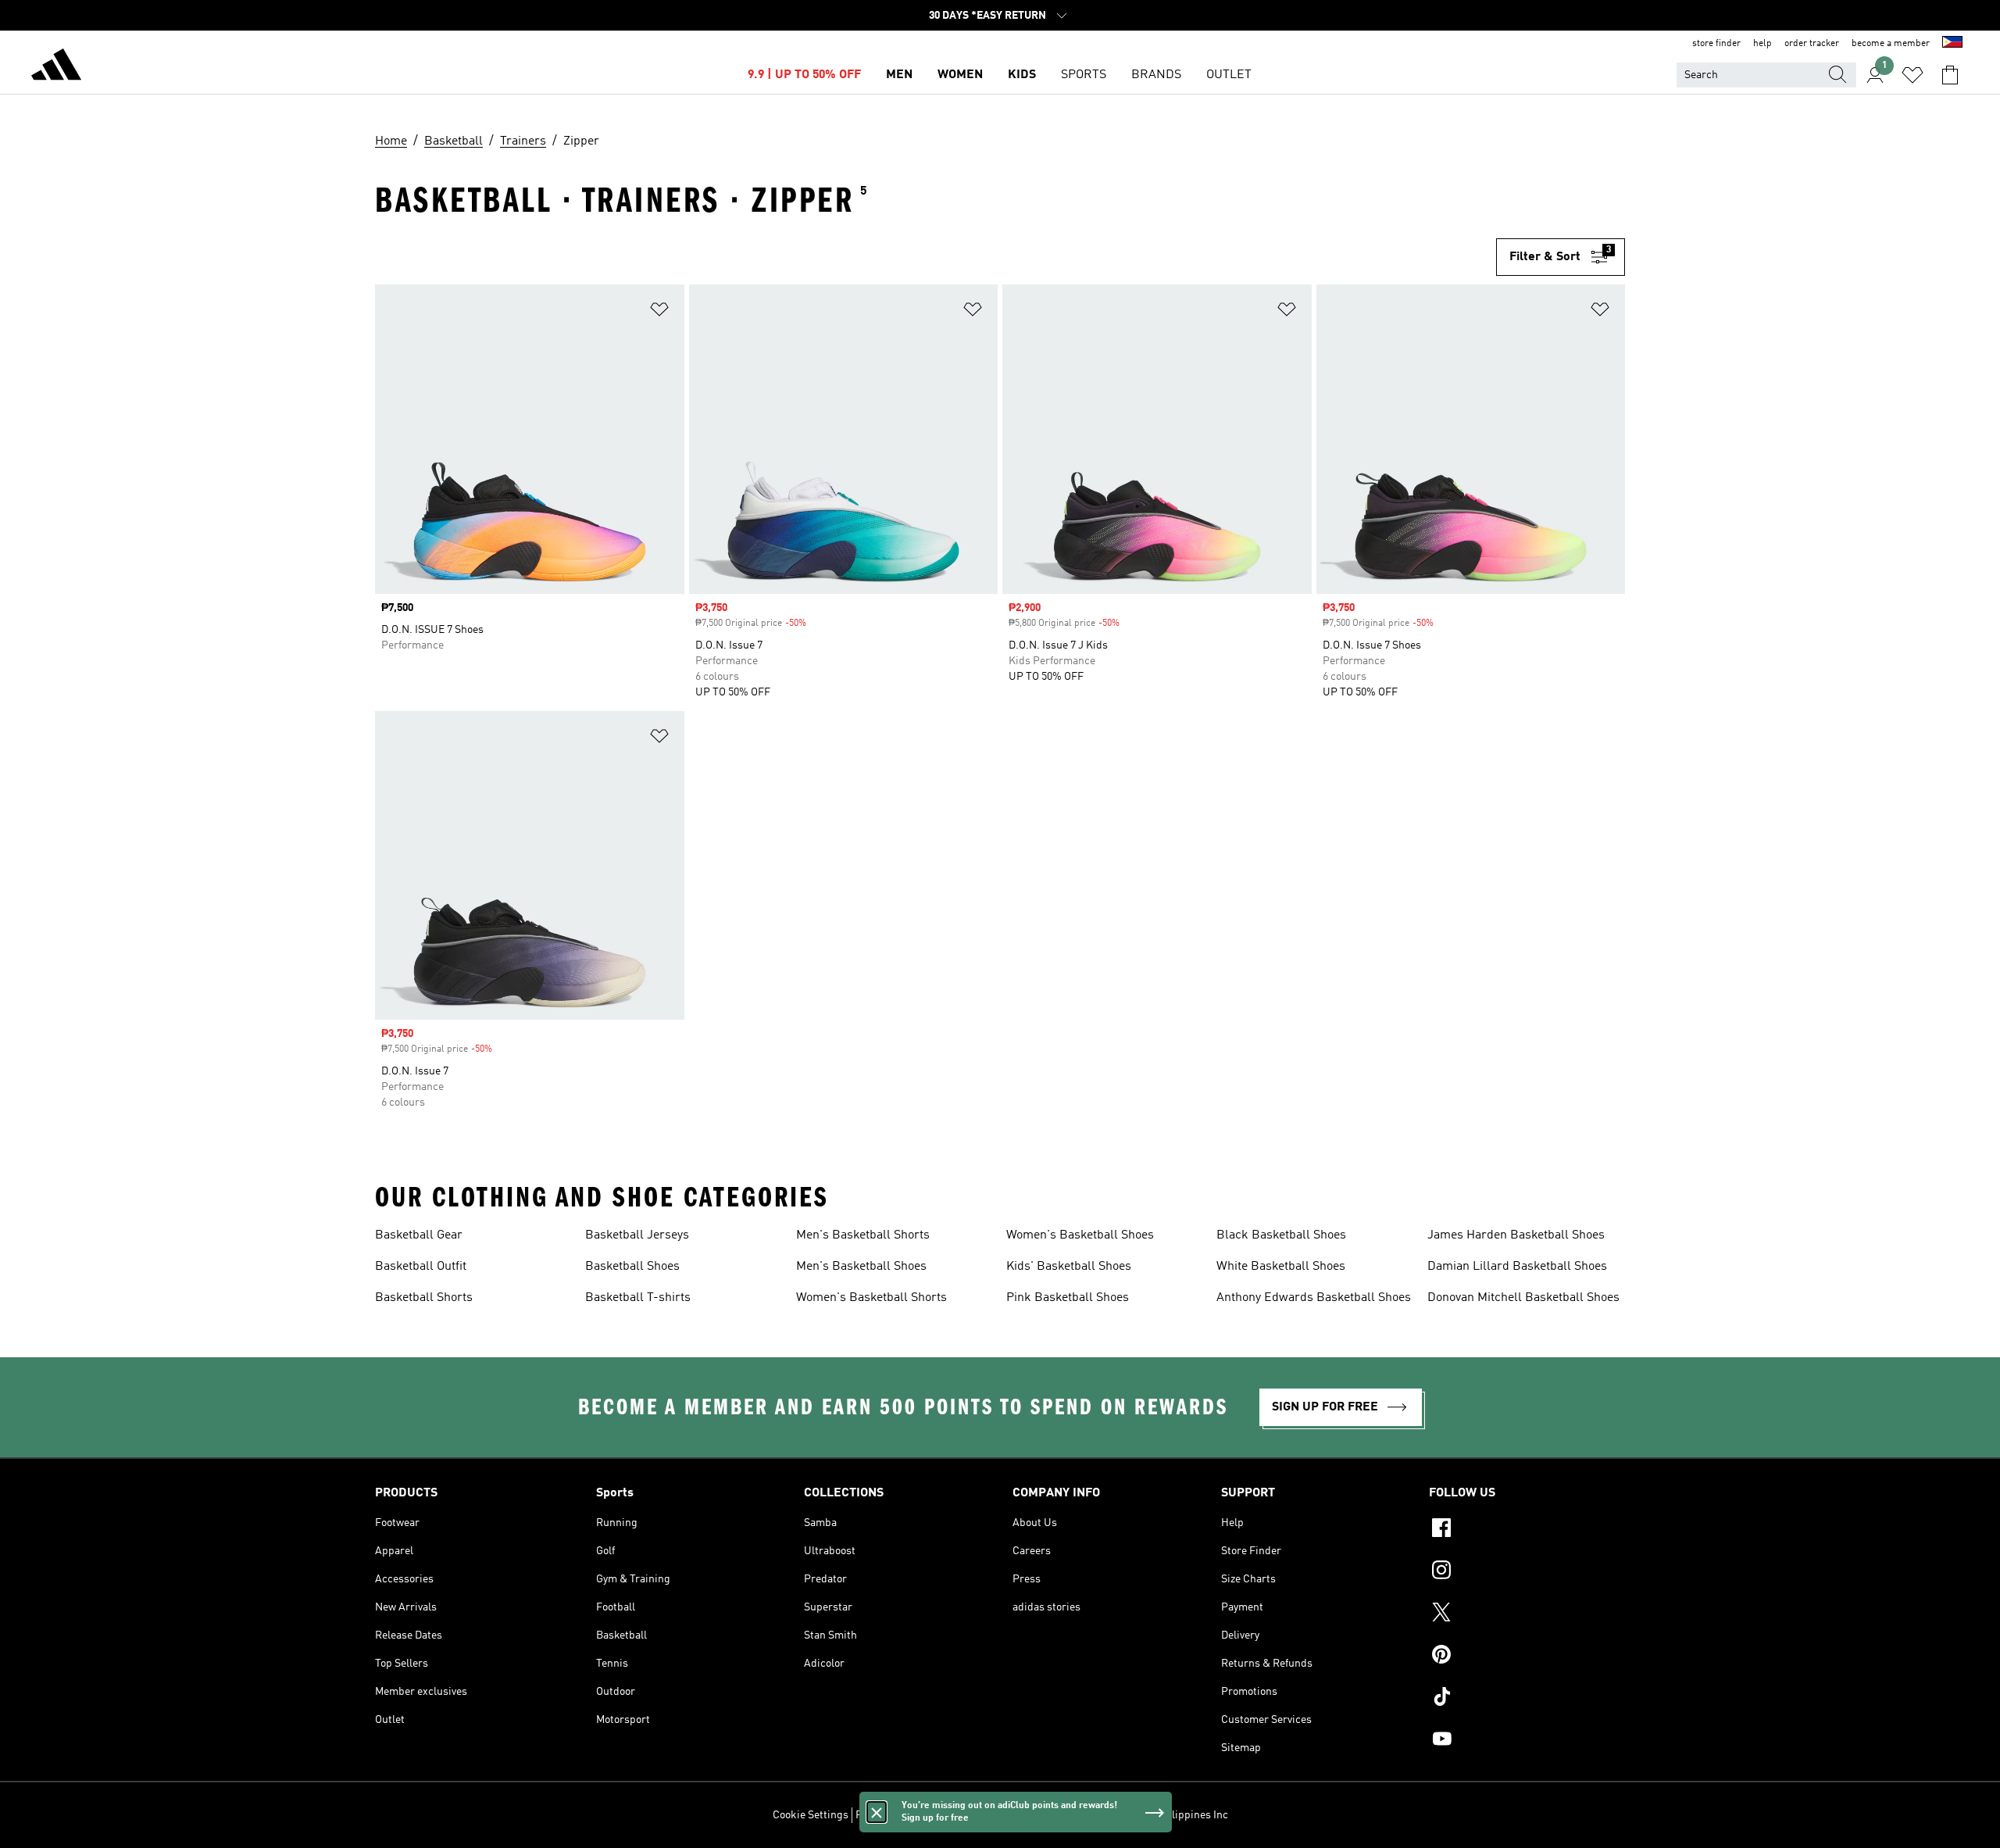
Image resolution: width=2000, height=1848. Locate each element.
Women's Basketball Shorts (871, 1298)
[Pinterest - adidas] (1527, 1657)
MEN (899, 75)
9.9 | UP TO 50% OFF (804, 75)
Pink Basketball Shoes (1068, 1298)
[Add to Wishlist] (659, 312)
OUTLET (1229, 75)
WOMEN (960, 75)
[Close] (877, 1812)
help (1762, 44)
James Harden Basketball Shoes (1516, 1235)
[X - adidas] (1527, 1614)
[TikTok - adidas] (1527, 1699)
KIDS (1022, 75)
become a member (1891, 44)
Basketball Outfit (421, 1267)
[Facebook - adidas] (1527, 1530)
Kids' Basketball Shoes (1069, 1267)
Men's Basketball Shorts (863, 1235)
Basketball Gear (419, 1235)
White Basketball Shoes (1281, 1267)
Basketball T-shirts (638, 1298)
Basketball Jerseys (637, 1235)
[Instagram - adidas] (1527, 1572)
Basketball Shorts (424, 1298)
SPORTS (1084, 75)
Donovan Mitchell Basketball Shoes (1523, 1298)
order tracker (1812, 44)
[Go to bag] (1950, 75)
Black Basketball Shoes (1281, 1235)
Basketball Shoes (632, 1267)
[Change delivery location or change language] (1952, 44)
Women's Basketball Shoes (1080, 1235)
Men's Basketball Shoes (861, 1267)
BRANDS (1156, 75)
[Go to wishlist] (1912, 75)
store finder (1716, 44)
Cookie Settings (811, 1815)
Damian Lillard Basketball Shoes (1517, 1267)
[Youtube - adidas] (1527, 1741)
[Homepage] (56, 67)
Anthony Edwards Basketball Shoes (1314, 1298)
